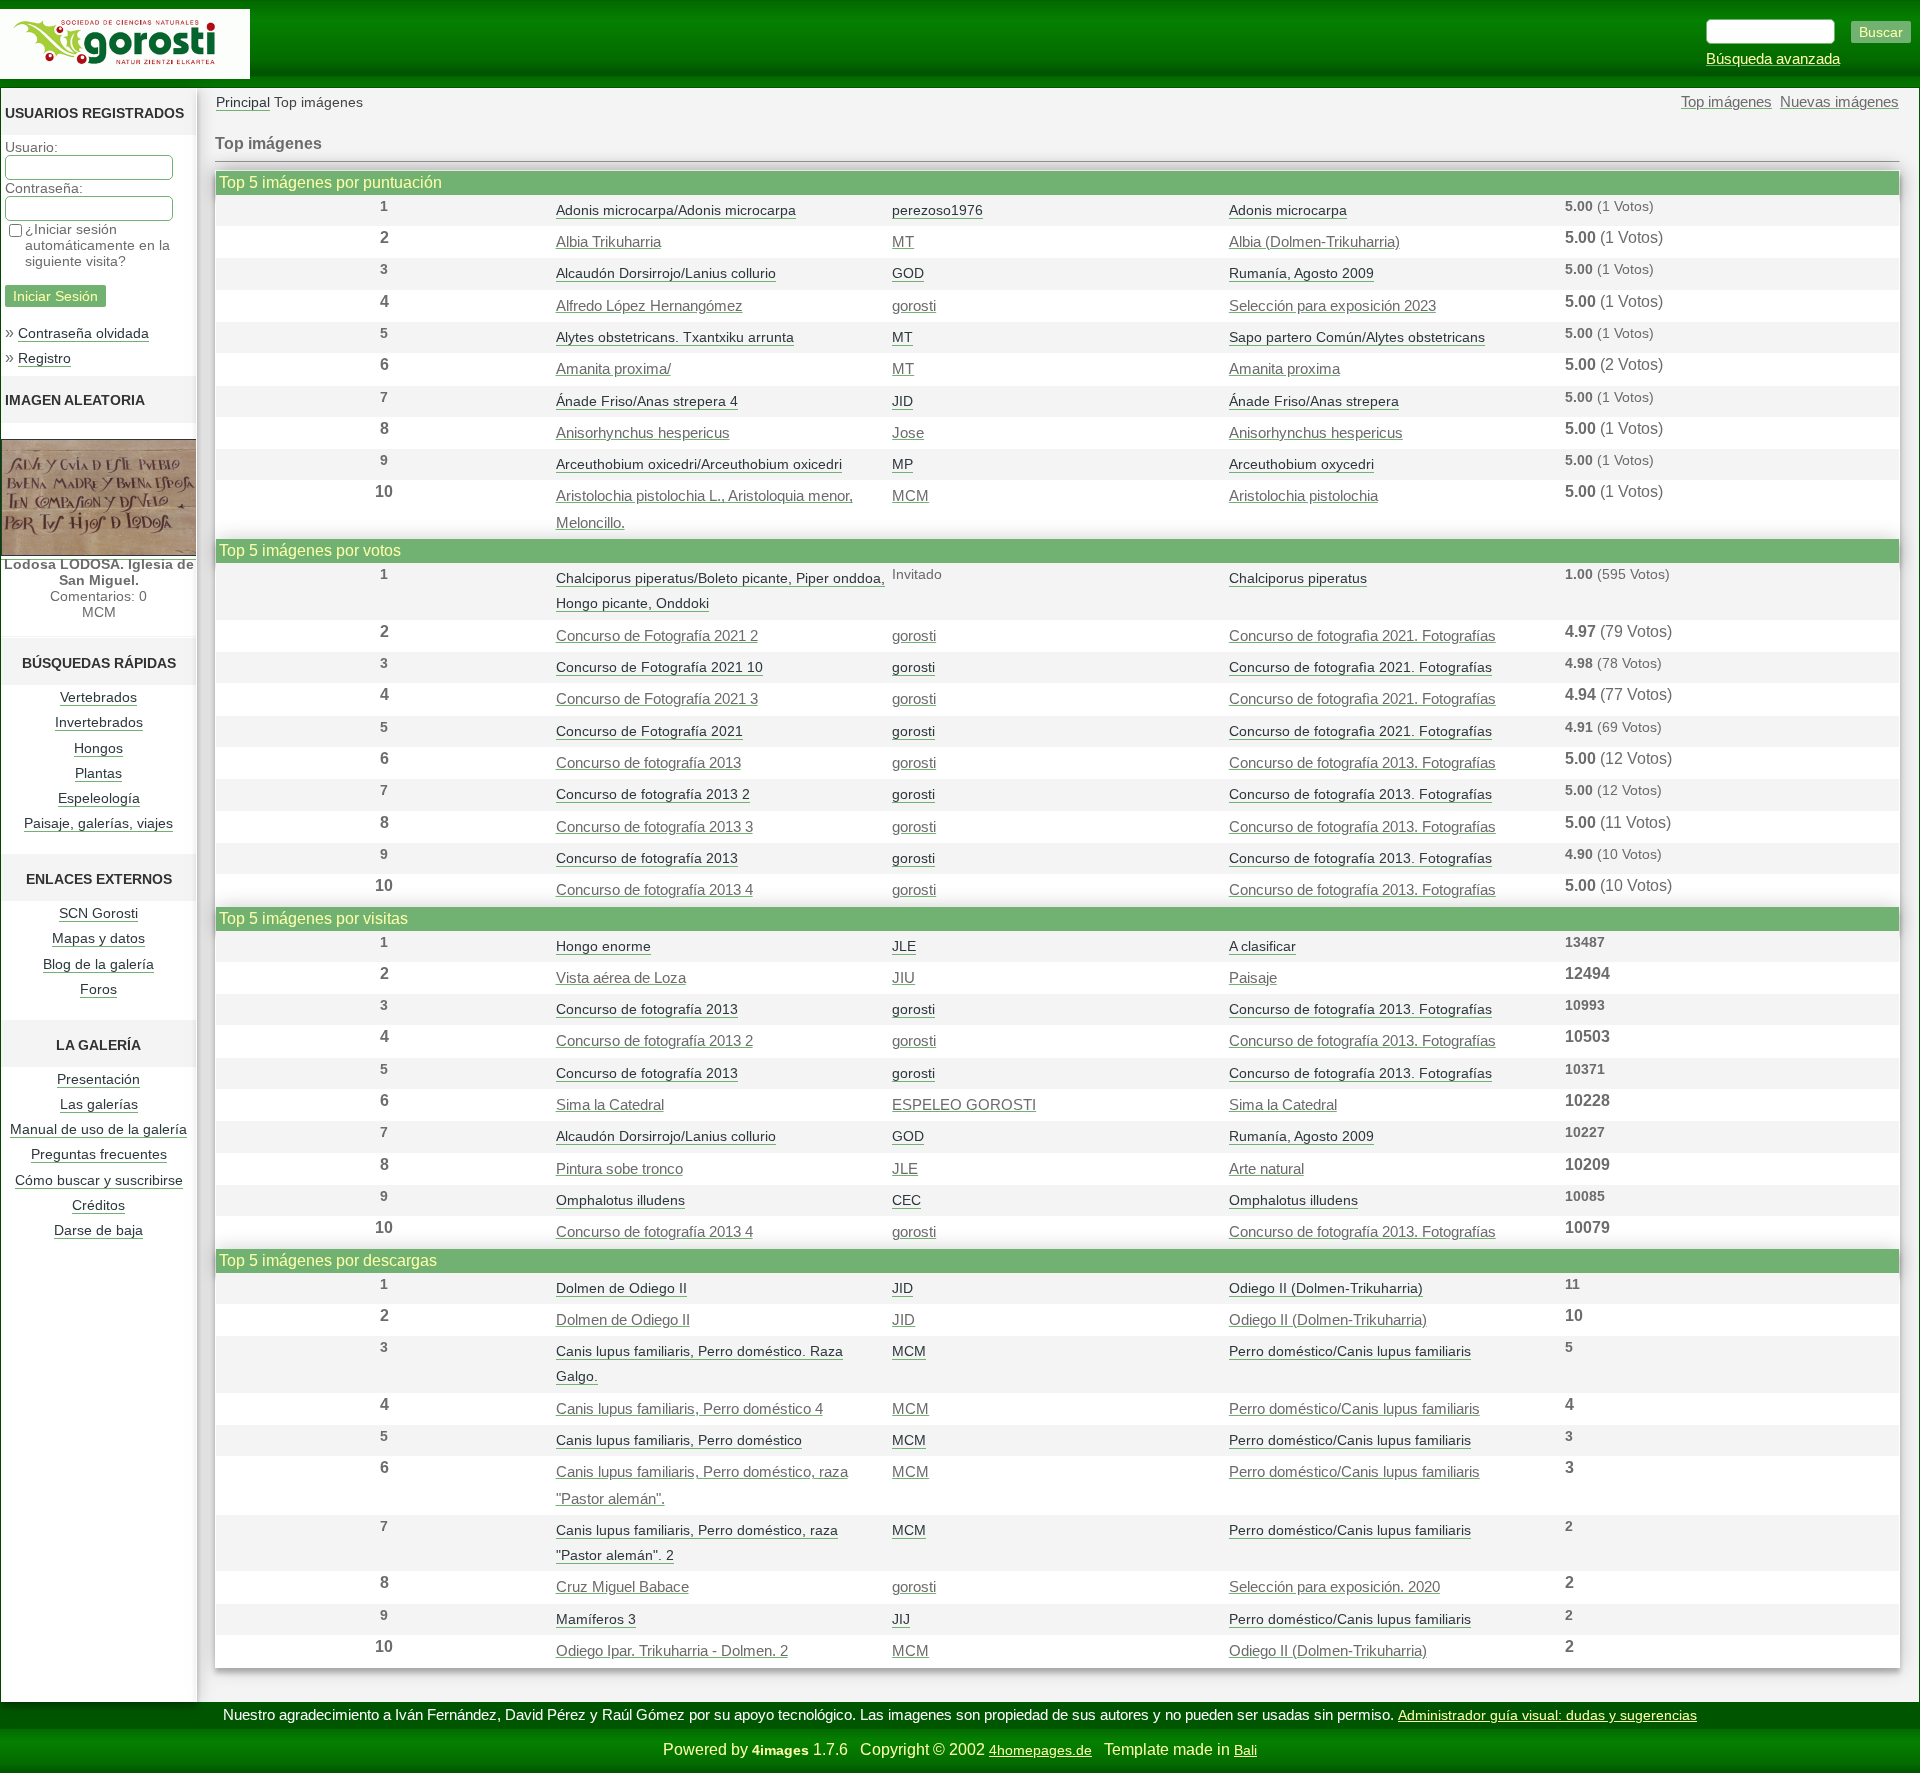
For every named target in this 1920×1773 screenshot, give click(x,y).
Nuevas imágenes (1839, 102)
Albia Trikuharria (608, 242)
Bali (1245, 1750)
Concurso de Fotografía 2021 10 (659, 667)
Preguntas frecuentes (99, 1154)
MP (902, 464)
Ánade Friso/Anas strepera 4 (647, 401)
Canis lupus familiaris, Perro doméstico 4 (689, 1409)
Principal (243, 102)
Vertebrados (98, 697)
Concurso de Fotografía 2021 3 (657, 699)
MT (903, 242)
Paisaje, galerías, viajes (98, 823)
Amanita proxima (1284, 369)
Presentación (98, 1079)
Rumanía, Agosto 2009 (1301, 273)
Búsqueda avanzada (1773, 59)
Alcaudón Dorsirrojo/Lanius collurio (666, 273)
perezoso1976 (937, 210)
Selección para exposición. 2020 (1334, 1587)
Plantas (98, 773)
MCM (910, 496)
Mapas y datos (98, 938)
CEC (906, 1200)
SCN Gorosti (98, 913)
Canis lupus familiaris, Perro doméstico (679, 1440)
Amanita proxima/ (613, 369)
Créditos (98, 1205)
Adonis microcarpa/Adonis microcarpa (676, 210)
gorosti (914, 306)
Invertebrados (99, 722)
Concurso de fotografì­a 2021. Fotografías (1362, 636)
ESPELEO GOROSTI (964, 1105)
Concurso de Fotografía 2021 (649, 731)
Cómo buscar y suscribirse (99, 1180)
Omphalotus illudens (620, 1200)
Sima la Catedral (610, 1105)
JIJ (901, 1619)
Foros (98, 989)
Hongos (98, 748)
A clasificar (1262, 946)
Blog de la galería (98, 964)
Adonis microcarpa (1288, 210)
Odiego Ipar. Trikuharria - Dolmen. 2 (672, 1651)
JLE (904, 946)
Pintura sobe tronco (619, 1169)
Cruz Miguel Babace (622, 1587)
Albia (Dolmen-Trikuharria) (1314, 242)
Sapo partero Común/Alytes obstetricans (1357, 337)
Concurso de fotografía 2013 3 (654, 827)
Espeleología (99, 798)
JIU (903, 978)
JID (902, 401)
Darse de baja (98, 1230)
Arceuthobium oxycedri (1301, 464)
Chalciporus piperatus (1298, 578)
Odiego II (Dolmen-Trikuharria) (1326, 1288)
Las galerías (99, 1104)
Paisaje (1253, 978)
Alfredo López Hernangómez (649, 306)
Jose (908, 433)
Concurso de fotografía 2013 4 (654, 890)
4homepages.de (1040, 1750)
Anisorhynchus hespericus (643, 433)
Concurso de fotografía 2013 (648, 763)
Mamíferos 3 (596, 1619)
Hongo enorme (603, 946)
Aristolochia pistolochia (1303, 496)
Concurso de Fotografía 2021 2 (657, 636)
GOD (908, 273)
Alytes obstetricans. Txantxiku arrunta (675, 337)
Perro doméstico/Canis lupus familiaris (1350, 1351)
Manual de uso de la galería (98, 1129)
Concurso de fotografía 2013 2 (653, 794)
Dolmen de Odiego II (621, 1288)
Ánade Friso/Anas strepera (1314, 401)
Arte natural (1266, 1169)
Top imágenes (1726, 102)
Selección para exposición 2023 (1332, 306)
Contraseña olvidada (83, 333)
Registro (44, 358)
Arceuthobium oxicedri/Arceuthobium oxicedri (699, 464)
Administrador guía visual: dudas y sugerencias (1547, 1715)
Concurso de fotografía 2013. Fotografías (1362, 763)
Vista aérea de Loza (621, 978)
